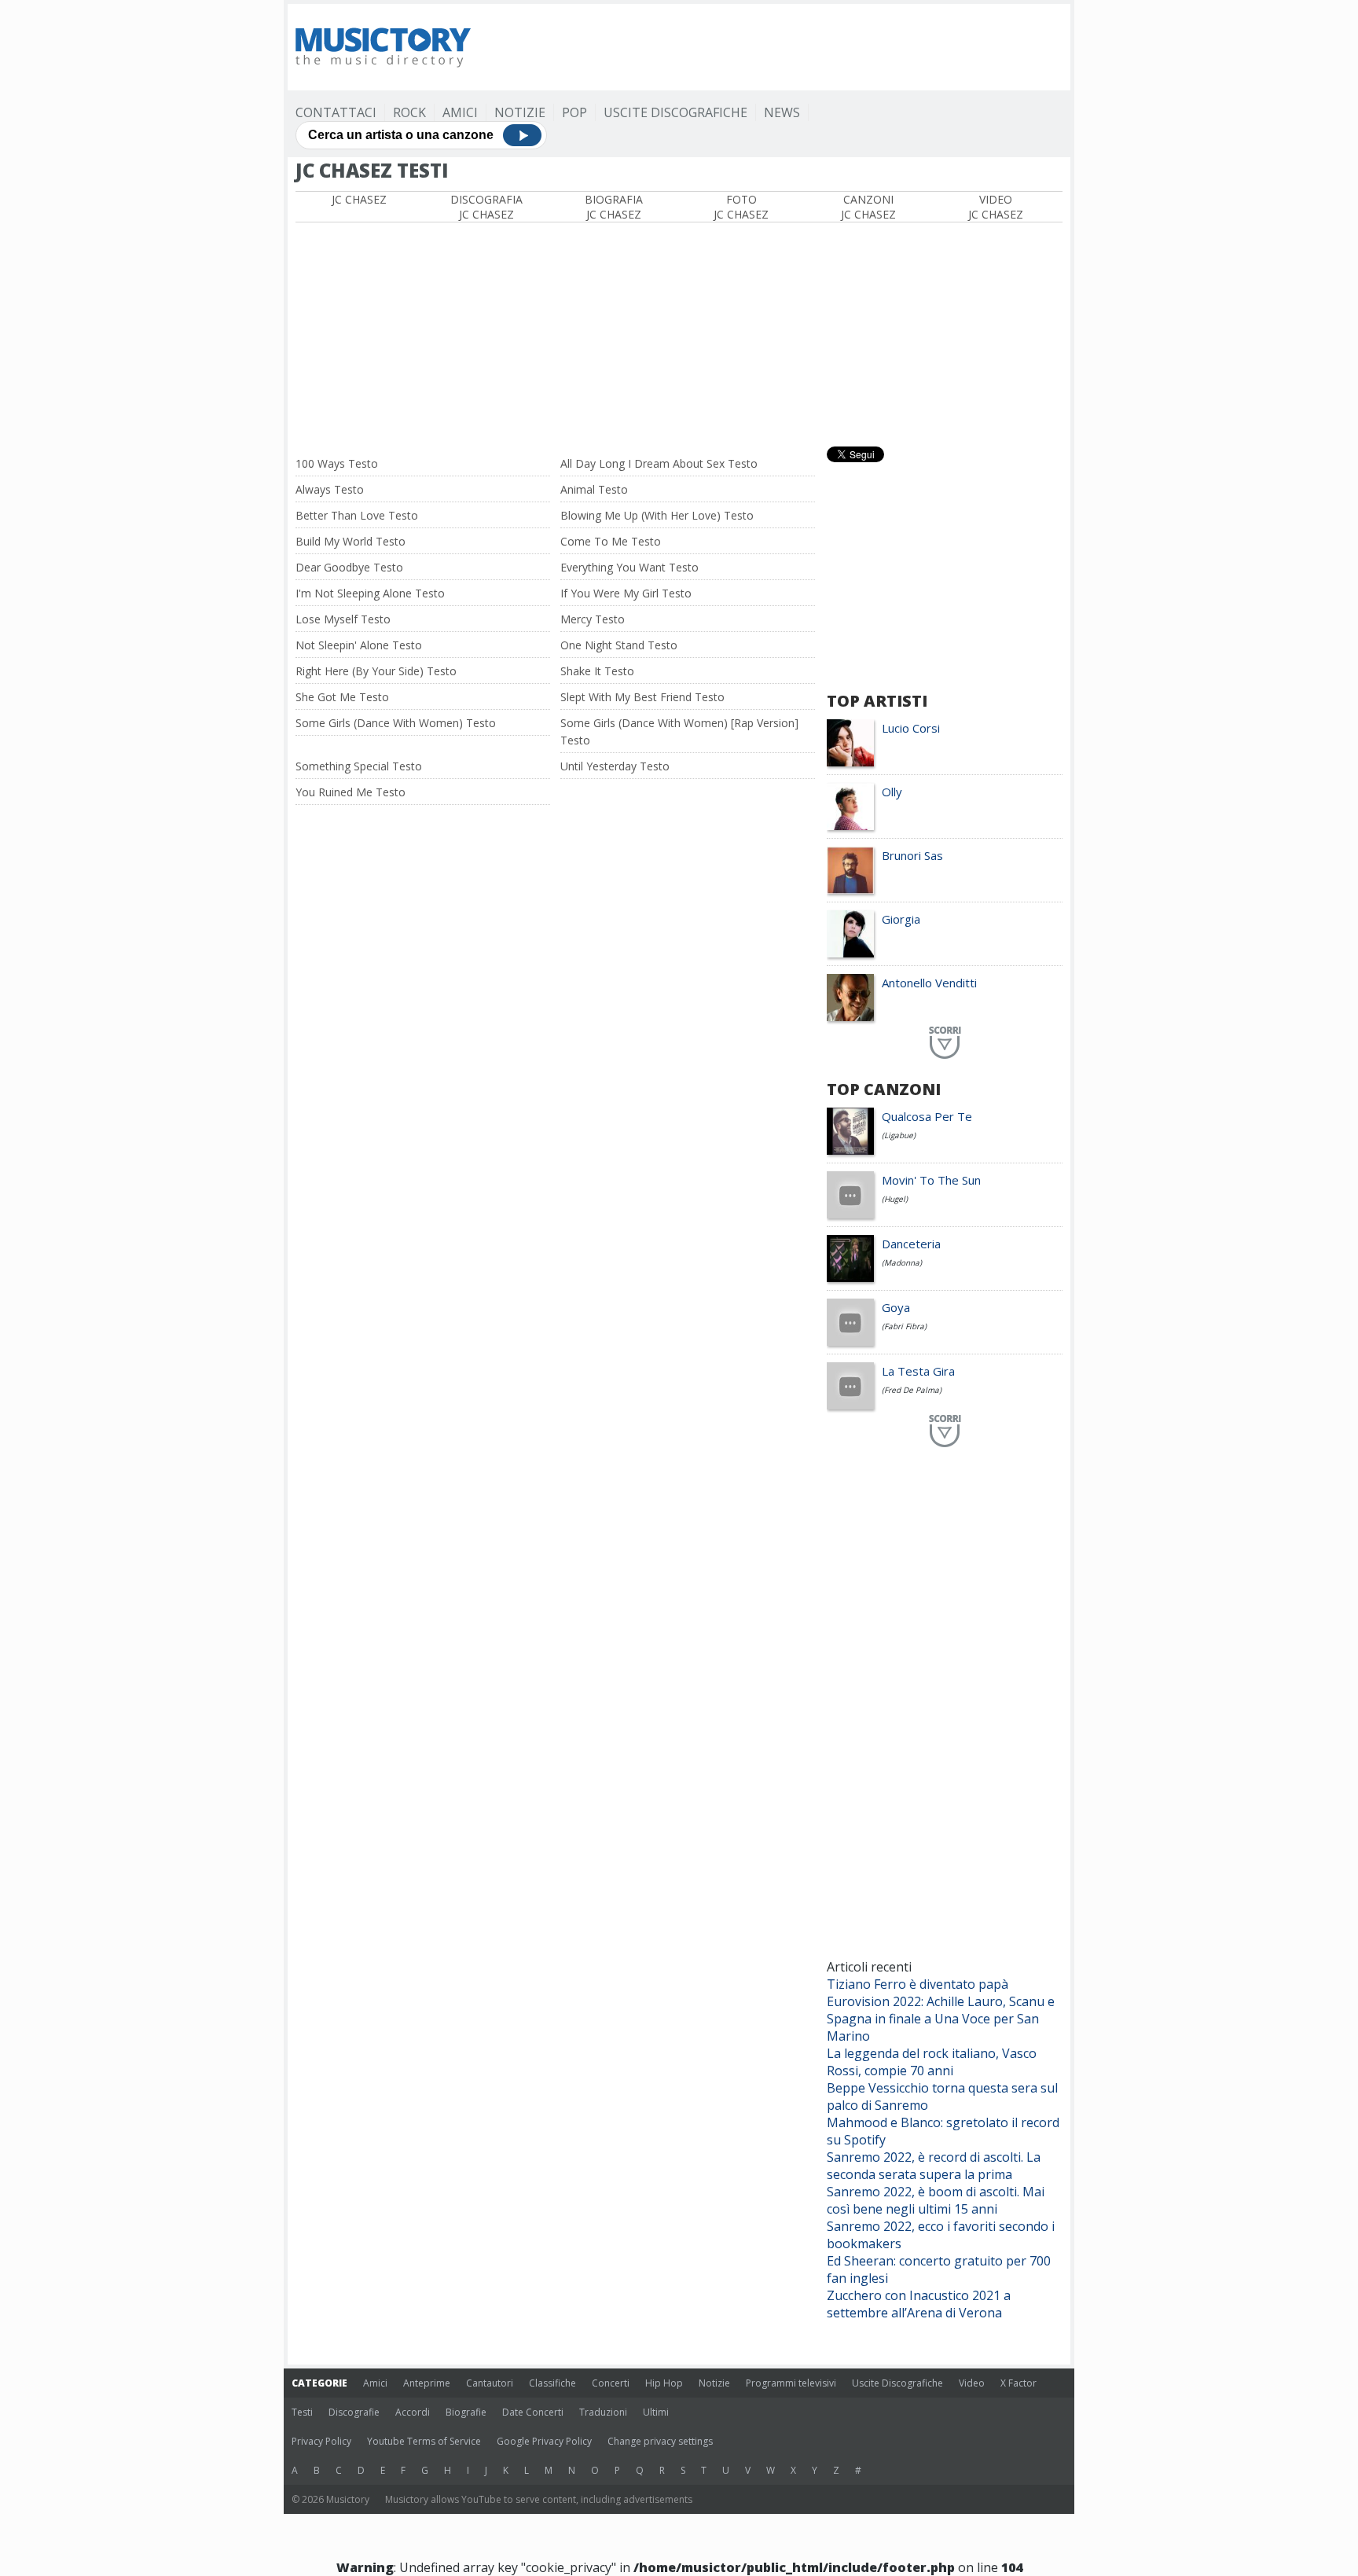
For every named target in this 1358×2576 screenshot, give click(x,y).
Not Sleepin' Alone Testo (359, 645)
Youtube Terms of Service (424, 2441)
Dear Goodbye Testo (349, 567)
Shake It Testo (597, 671)
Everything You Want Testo (629, 567)
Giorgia (901, 919)
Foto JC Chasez (741, 207)
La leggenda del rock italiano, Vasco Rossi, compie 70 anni (932, 2062)
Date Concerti (533, 2412)
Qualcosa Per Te (927, 1116)
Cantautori (490, 2383)
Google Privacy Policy (544, 2441)
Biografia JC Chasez (614, 207)
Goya (896, 1307)
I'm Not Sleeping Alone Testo (370, 593)
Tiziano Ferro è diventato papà (918, 1984)
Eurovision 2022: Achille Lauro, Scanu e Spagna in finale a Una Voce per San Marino (941, 2019)
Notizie (520, 112)
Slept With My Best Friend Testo (642, 697)
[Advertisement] (776, 47)
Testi (302, 2412)
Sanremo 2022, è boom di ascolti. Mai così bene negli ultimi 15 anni (936, 2200)
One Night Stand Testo (619, 645)
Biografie (466, 2412)
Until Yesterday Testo (615, 766)
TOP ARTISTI (877, 701)
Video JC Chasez (996, 207)
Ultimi (656, 2412)
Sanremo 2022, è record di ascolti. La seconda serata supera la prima (934, 2166)
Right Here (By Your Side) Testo (376, 671)
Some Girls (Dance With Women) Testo (396, 723)
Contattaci (336, 112)
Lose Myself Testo (343, 619)
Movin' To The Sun (931, 1180)
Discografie (354, 2412)
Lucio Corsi (911, 728)
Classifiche (552, 2383)
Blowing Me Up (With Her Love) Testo (657, 515)
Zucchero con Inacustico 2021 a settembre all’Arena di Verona (919, 2304)
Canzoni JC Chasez (868, 207)
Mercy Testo (593, 619)
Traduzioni (603, 2412)
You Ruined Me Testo (351, 792)
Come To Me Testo (611, 541)
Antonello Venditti (929, 983)
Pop (574, 112)
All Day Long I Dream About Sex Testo (659, 463)
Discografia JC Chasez (486, 207)
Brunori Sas (912, 855)
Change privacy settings (660, 2441)
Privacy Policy (321, 2441)
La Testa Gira (918, 1371)
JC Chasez (359, 199)
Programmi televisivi (791, 2383)
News (782, 112)
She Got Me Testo (342, 697)
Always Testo (330, 489)
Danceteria (911, 1244)
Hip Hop (664, 2383)
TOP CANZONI (884, 1089)
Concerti (611, 2383)
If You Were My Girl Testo (626, 593)
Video (972, 2383)
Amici (460, 112)
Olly (892, 792)
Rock (409, 112)
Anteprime (427, 2383)
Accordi (413, 2412)
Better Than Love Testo (357, 515)
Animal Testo (594, 489)
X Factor (1018, 2383)
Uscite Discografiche (675, 112)
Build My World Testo (351, 541)
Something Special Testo (359, 766)
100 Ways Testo (337, 463)
